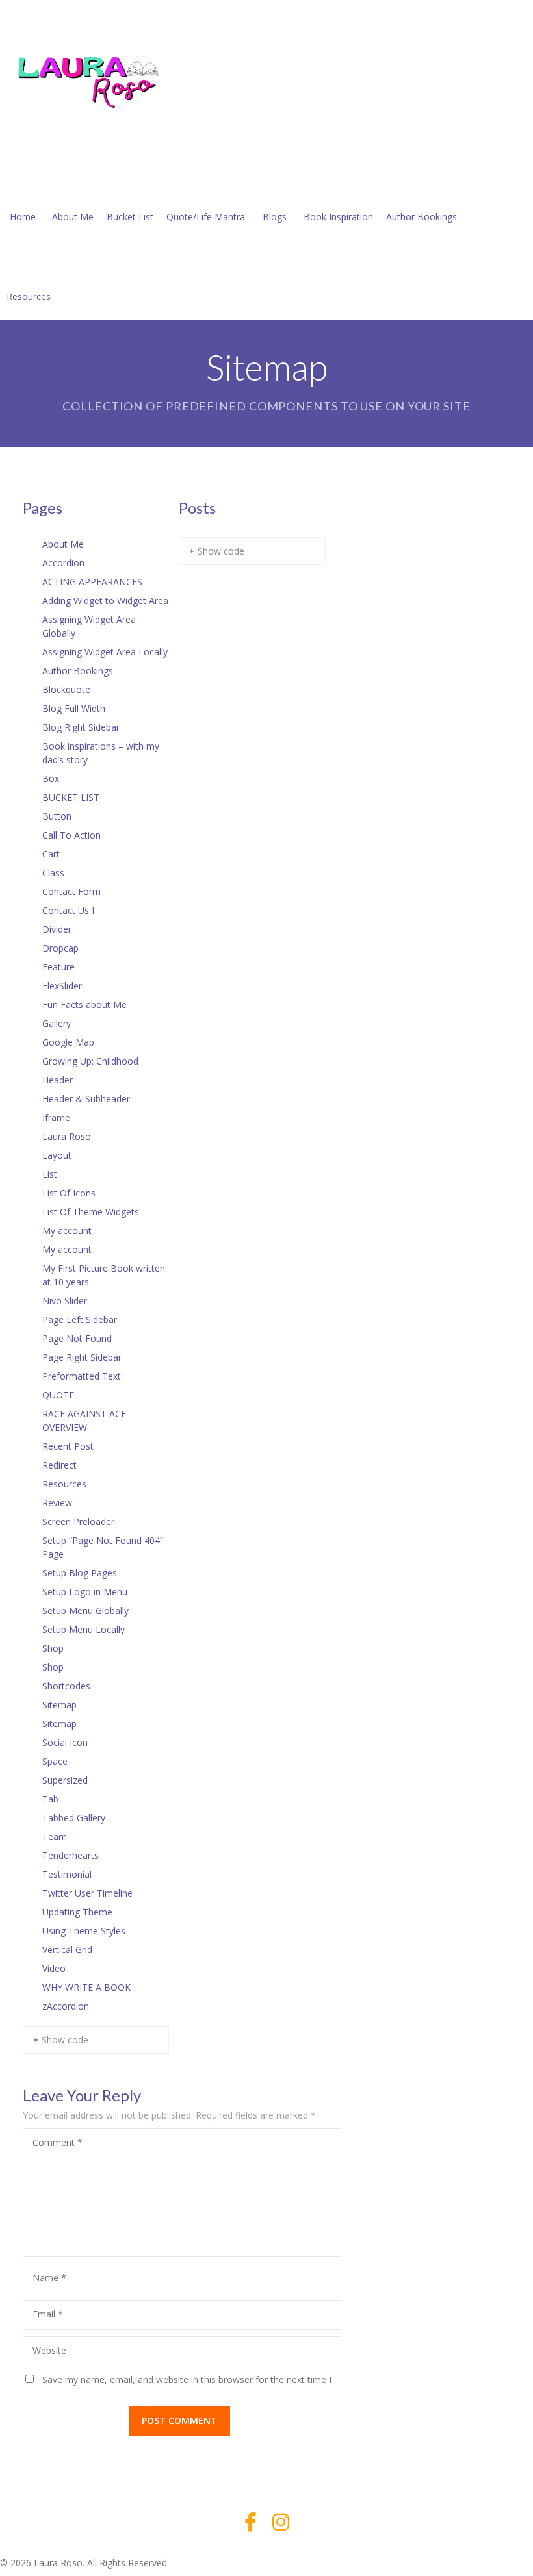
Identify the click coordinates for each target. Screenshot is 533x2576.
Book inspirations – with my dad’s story (101, 753)
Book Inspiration (338, 217)
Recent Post (68, 1446)
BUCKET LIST (71, 797)
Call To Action (71, 835)
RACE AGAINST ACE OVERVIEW (84, 1421)
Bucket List (130, 217)
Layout (57, 1155)
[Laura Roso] (97, 80)
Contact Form (71, 891)
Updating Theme (77, 1912)
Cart (51, 854)
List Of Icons (69, 1193)
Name (49, 2278)
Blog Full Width (74, 708)
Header (58, 1080)
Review (57, 1503)
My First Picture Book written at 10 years (104, 1275)
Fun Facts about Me (84, 1004)
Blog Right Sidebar (81, 727)
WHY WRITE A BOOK (86, 1987)
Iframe (56, 1118)
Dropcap (60, 948)
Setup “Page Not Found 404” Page (103, 1547)
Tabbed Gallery (74, 1818)
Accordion (63, 563)
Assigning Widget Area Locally (105, 652)
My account (67, 1231)
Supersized (65, 1780)
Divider (57, 929)
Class (53, 873)
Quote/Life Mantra (206, 217)
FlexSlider (62, 986)
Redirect (59, 1465)
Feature (58, 967)
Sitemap (59, 1705)
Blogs (275, 217)
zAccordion (66, 2006)
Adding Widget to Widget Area (105, 600)
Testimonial (67, 1874)
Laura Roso (67, 1136)
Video (54, 1968)
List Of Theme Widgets (91, 1212)
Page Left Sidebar (80, 1320)
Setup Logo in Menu (85, 1592)
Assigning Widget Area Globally (89, 626)
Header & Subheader (86, 1099)
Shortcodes (66, 1686)
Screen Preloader (78, 1522)
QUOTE (58, 1395)
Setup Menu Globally (85, 1610)
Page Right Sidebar (82, 1357)
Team (55, 1837)
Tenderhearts (71, 1855)
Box (51, 778)
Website (49, 2350)
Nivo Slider (65, 1301)
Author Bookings (422, 217)
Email (48, 2314)
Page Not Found (77, 1338)
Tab (50, 1799)
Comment (58, 2142)
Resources (29, 297)
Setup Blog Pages (80, 1573)
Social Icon (65, 1742)
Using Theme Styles (84, 1931)
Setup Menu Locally (84, 1629)
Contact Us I (68, 910)
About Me (73, 217)
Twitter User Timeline (87, 1893)
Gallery (57, 1023)
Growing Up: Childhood (90, 1061)
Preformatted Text (82, 1376)
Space (55, 1761)
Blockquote (66, 689)
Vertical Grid (67, 1950)
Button (57, 816)
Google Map (68, 1042)
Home (23, 217)
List (50, 1174)
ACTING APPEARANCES (92, 582)
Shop (53, 1648)
